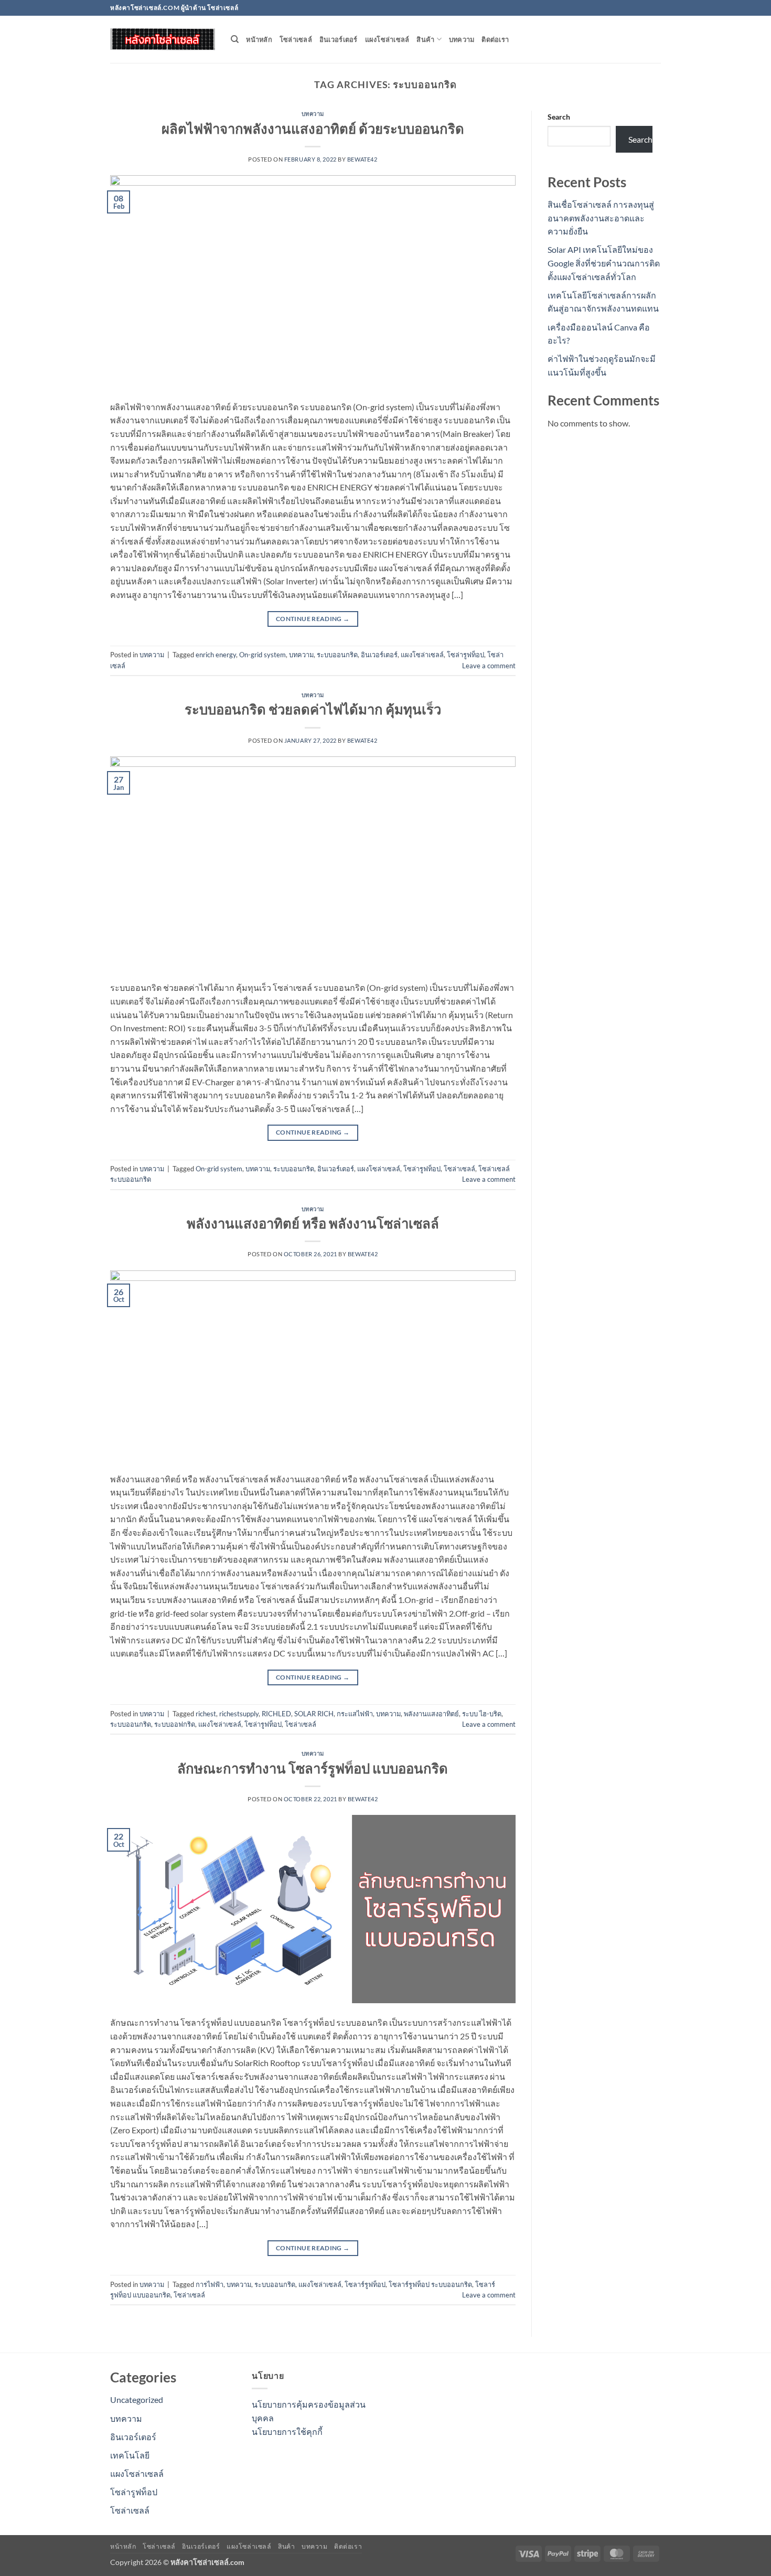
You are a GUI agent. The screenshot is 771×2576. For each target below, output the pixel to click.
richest (206, 1714)
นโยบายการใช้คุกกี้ (287, 2431)
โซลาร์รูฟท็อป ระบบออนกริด (430, 2284)
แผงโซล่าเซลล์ (387, 39)
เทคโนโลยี (130, 2455)
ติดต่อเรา (495, 39)
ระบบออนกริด (337, 655)
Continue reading (313, 619)
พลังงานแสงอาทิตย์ (431, 1714)
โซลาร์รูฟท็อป (365, 2284)
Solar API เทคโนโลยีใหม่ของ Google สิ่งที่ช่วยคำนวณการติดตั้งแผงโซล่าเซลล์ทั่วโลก (604, 263)
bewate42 (362, 159)
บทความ (462, 39)
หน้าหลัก (259, 39)
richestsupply (239, 1714)
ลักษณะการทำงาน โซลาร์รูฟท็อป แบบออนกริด (313, 1768)
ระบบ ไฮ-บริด (482, 1714)
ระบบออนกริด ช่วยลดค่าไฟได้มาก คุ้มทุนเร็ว (313, 709)
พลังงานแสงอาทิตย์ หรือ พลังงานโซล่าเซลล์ (313, 1223)
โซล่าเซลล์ (296, 39)
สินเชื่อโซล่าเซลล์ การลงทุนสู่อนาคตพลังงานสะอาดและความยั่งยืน (601, 218)
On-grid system (263, 655)
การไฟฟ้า (210, 2284)
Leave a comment (489, 666)
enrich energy (216, 655)
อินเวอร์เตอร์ (339, 39)
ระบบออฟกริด (175, 1724)
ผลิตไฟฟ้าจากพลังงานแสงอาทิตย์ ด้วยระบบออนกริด (313, 129)
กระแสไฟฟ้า (355, 1714)
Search (559, 117)
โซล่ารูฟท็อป (465, 655)
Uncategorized (137, 2399)
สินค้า (425, 39)
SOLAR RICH (314, 1714)
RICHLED (276, 1714)
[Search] (235, 39)
